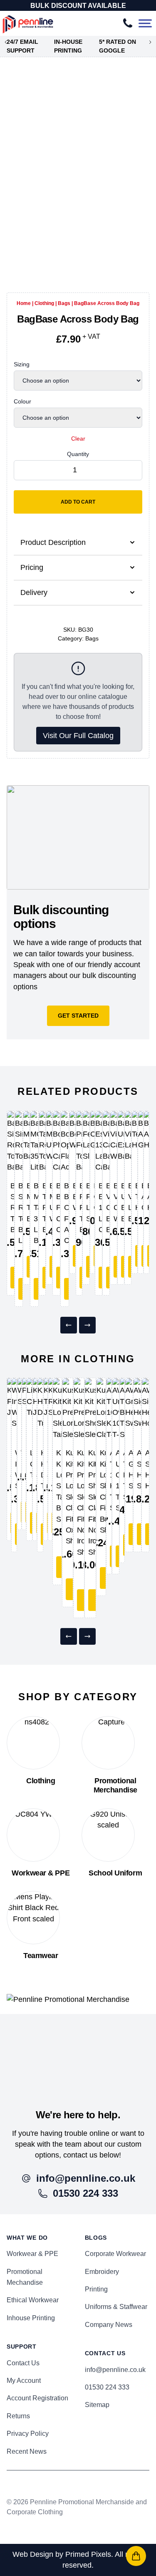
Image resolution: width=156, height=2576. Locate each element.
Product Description (53, 542)
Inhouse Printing (31, 2318)
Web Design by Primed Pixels (62, 2554)
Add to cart (78, 502)
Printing (96, 2289)
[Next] (87, 1325)
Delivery (34, 592)
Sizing (22, 364)
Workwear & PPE (32, 2254)
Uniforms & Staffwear (116, 2307)
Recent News (27, 2451)
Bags (64, 303)
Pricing (32, 567)
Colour (22, 401)
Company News (109, 2325)
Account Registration (37, 2398)
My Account (24, 2381)
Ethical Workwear (33, 2300)
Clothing (44, 303)
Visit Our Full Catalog (78, 736)
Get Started (78, 1016)
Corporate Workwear (115, 2254)
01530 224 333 (107, 2387)
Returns (18, 2416)
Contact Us (23, 2363)
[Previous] (69, 1325)
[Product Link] (11, 1142)
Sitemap (97, 2405)
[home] (78, 2051)
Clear (78, 439)
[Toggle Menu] (145, 24)
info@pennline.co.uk (115, 2370)
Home (24, 303)
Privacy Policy (28, 2434)
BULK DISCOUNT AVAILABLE (78, 6)
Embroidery (102, 2272)
